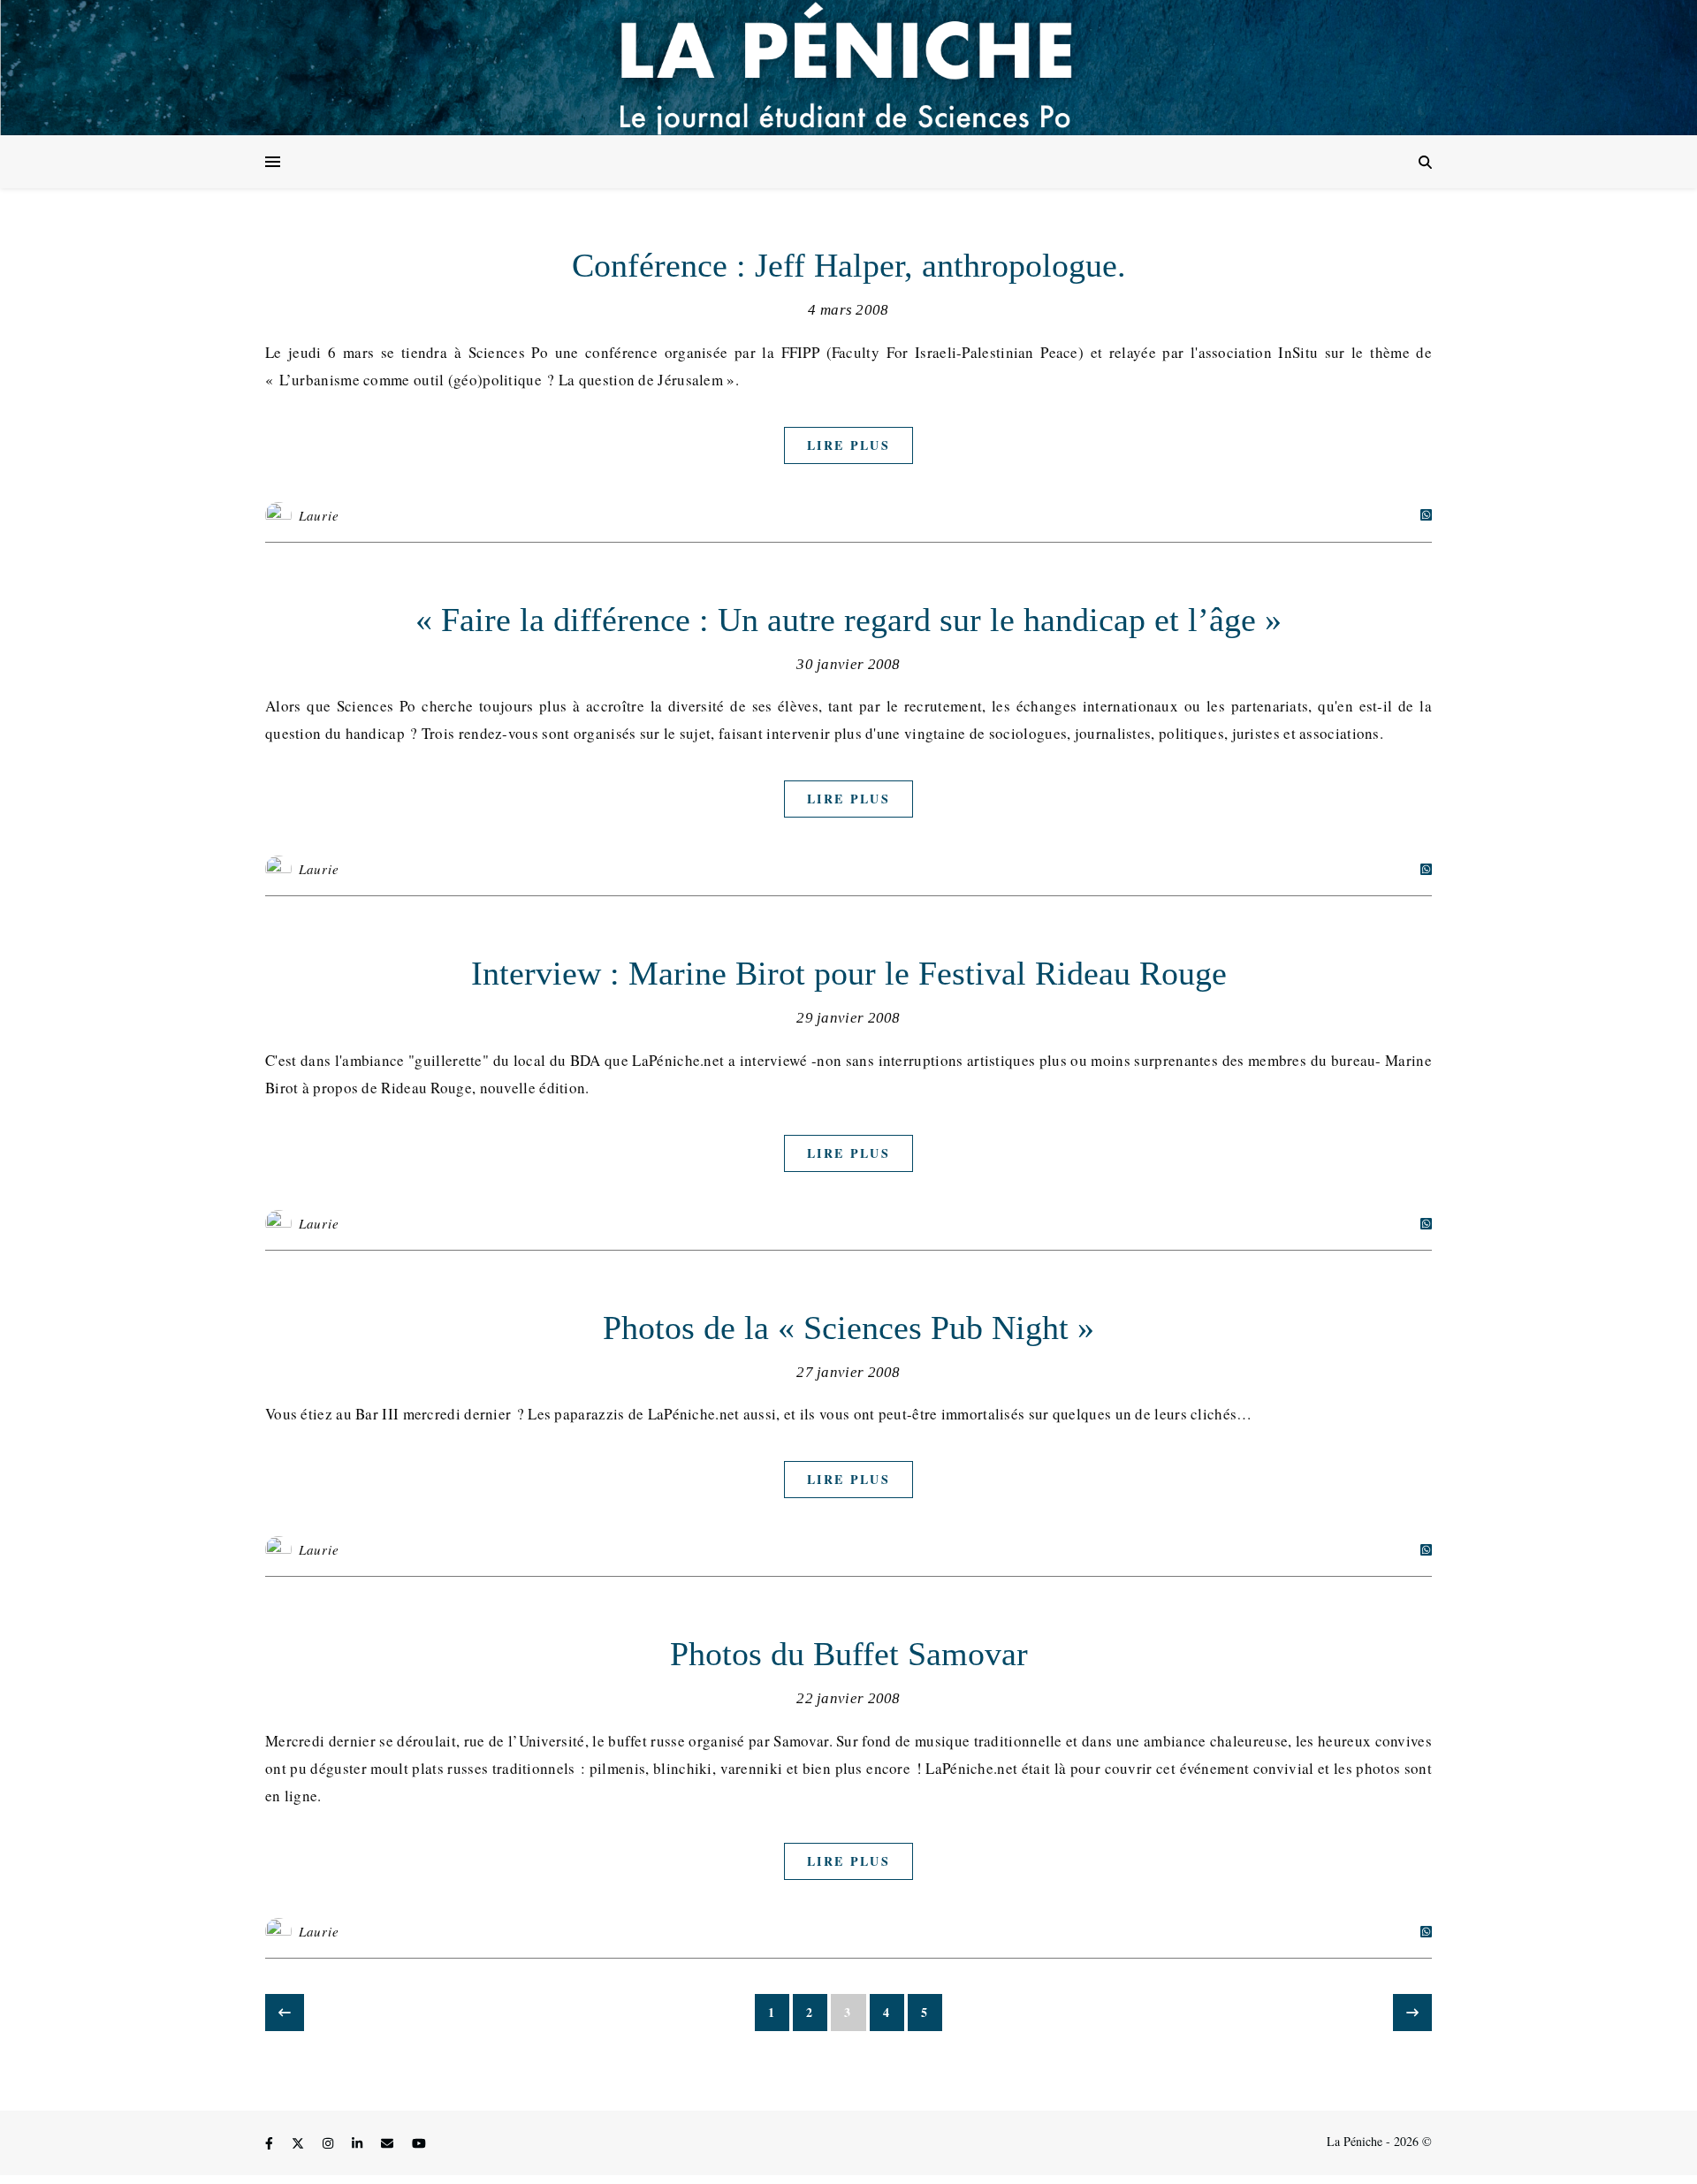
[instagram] (330, 2144)
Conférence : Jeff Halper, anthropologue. (849, 265)
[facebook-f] (271, 2144)
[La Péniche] (848, 68)
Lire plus (848, 445)
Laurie (319, 515)
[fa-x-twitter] (300, 2144)
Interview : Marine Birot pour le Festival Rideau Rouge (849, 973)
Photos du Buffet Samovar (849, 1654)
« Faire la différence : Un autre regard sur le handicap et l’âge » (848, 620)
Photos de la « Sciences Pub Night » (848, 1328)
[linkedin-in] (359, 2144)
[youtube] (419, 2144)
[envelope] (389, 2144)
